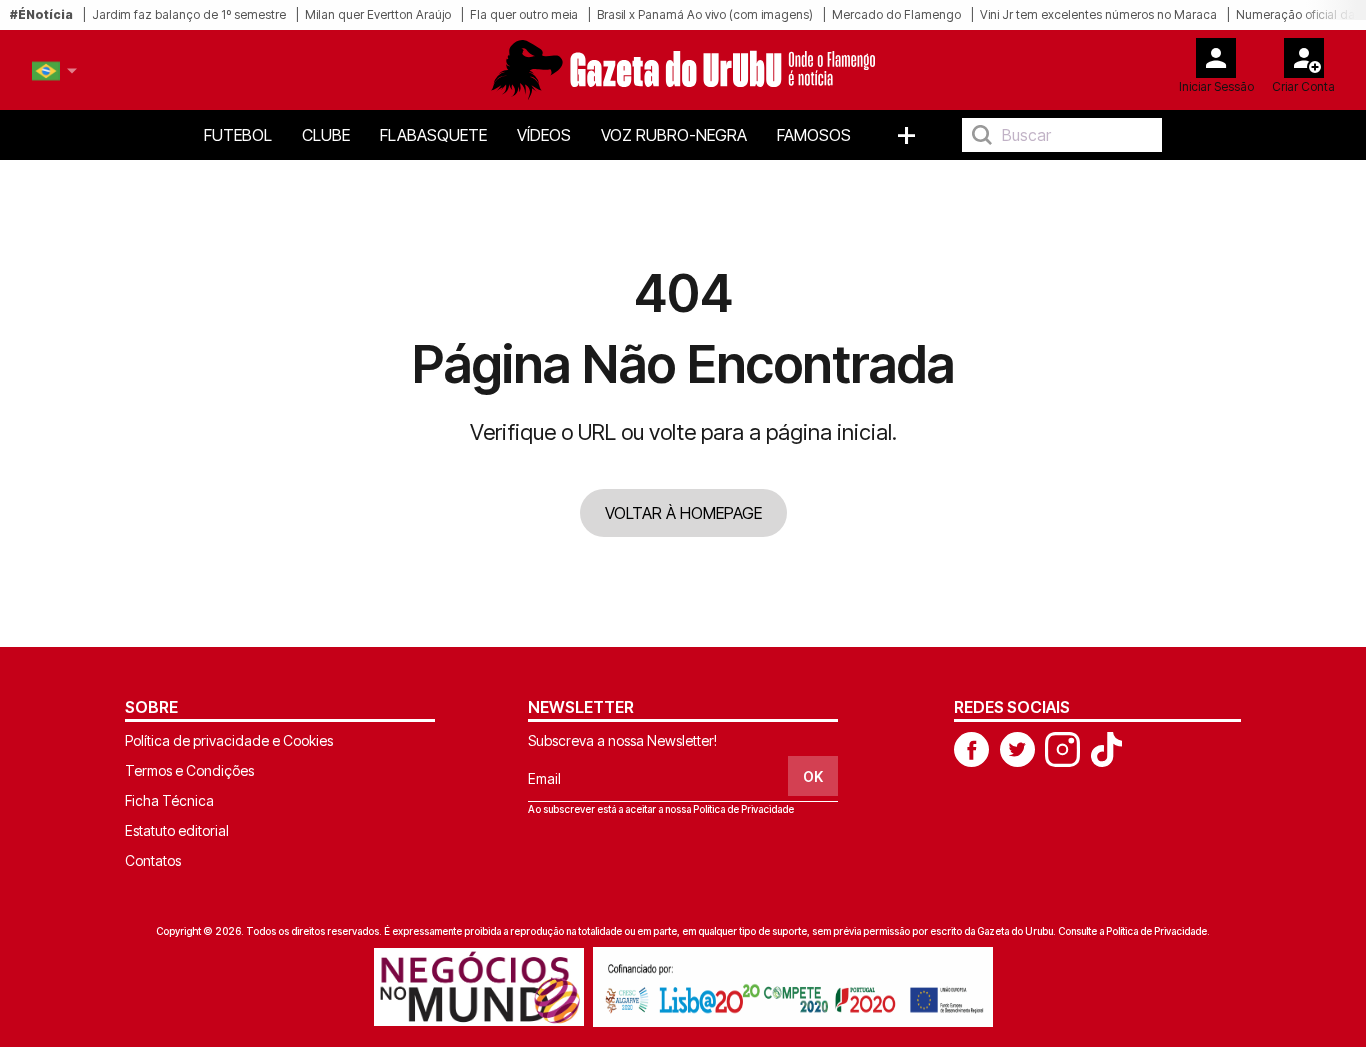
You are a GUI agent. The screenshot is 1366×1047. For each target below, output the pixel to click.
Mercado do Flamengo (896, 14)
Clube (326, 135)
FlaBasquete (433, 135)
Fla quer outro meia (524, 14)
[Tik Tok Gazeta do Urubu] (1106, 748)
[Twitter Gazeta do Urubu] (1017, 748)
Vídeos (544, 135)
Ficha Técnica (169, 800)
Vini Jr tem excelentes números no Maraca (1098, 14)
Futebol (238, 135)
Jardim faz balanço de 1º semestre (189, 14)
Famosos (814, 135)
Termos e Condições (189, 770)
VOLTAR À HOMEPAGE (683, 513)
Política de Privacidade (743, 809)
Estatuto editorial (177, 830)
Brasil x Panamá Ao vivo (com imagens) (705, 14)
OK (813, 776)
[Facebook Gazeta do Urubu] (971, 748)
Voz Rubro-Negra (674, 135)
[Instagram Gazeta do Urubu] (1062, 748)
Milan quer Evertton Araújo (378, 14)
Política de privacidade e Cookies (229, 740)
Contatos (153, 860)
